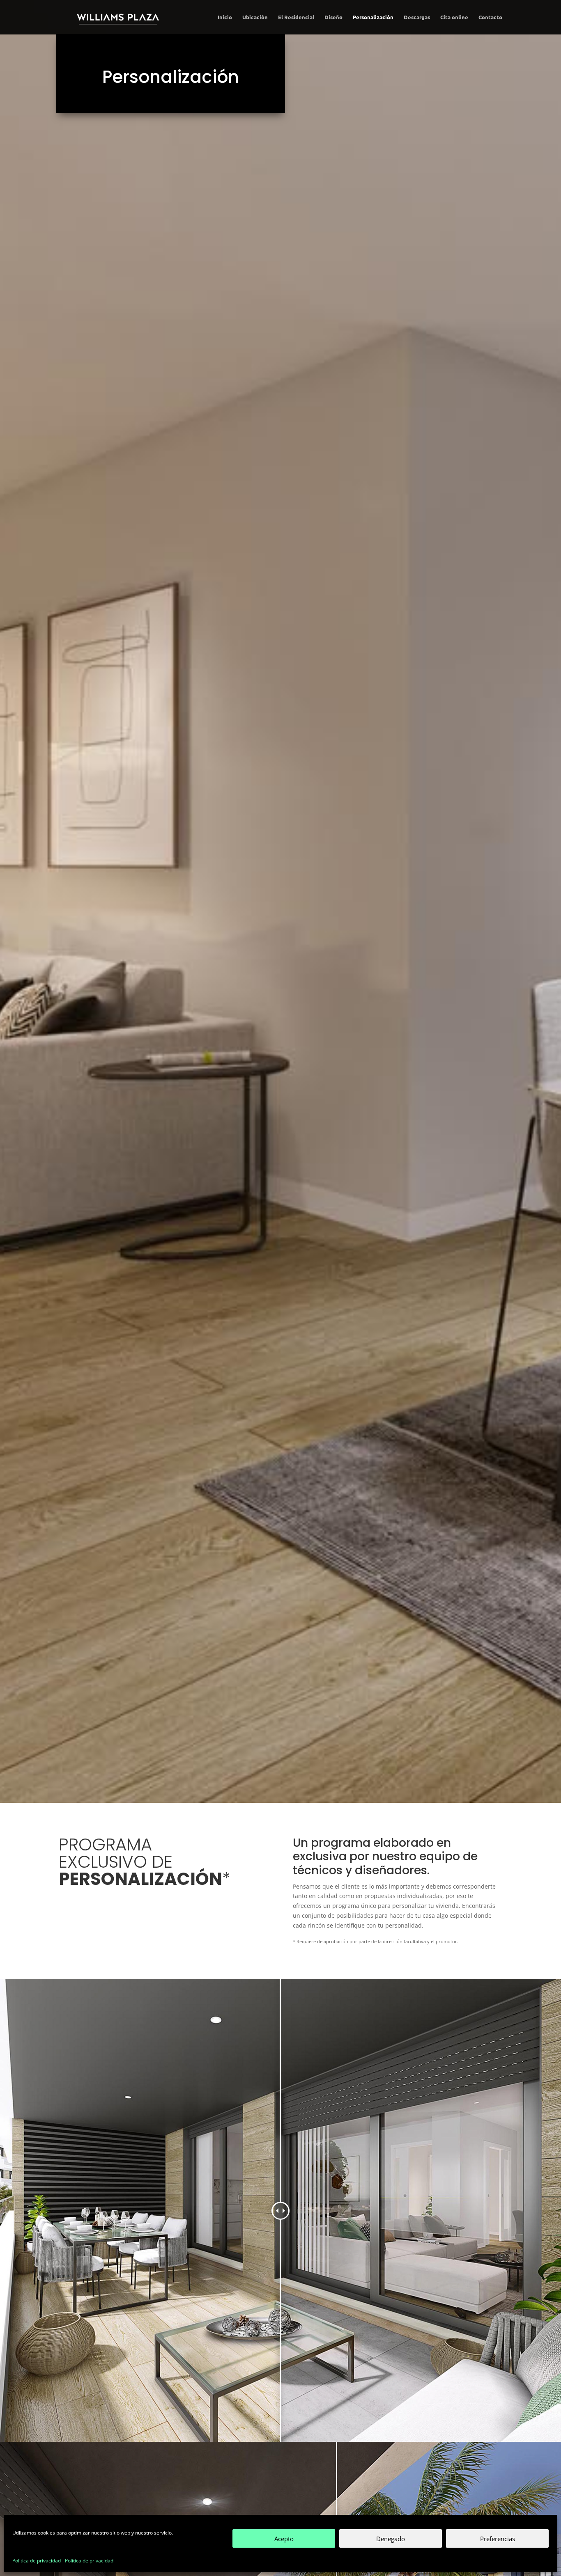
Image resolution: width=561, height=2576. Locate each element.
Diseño (333, 17)
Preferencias (498, 2539)
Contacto (490, 17)
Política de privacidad (37, 2561)
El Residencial (296, 17)
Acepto (284, 2539)
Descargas (417, 17)
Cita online (454, 17)
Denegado (391, 2539)
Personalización (373, 17)
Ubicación (255, 17)
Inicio (225, 17)
